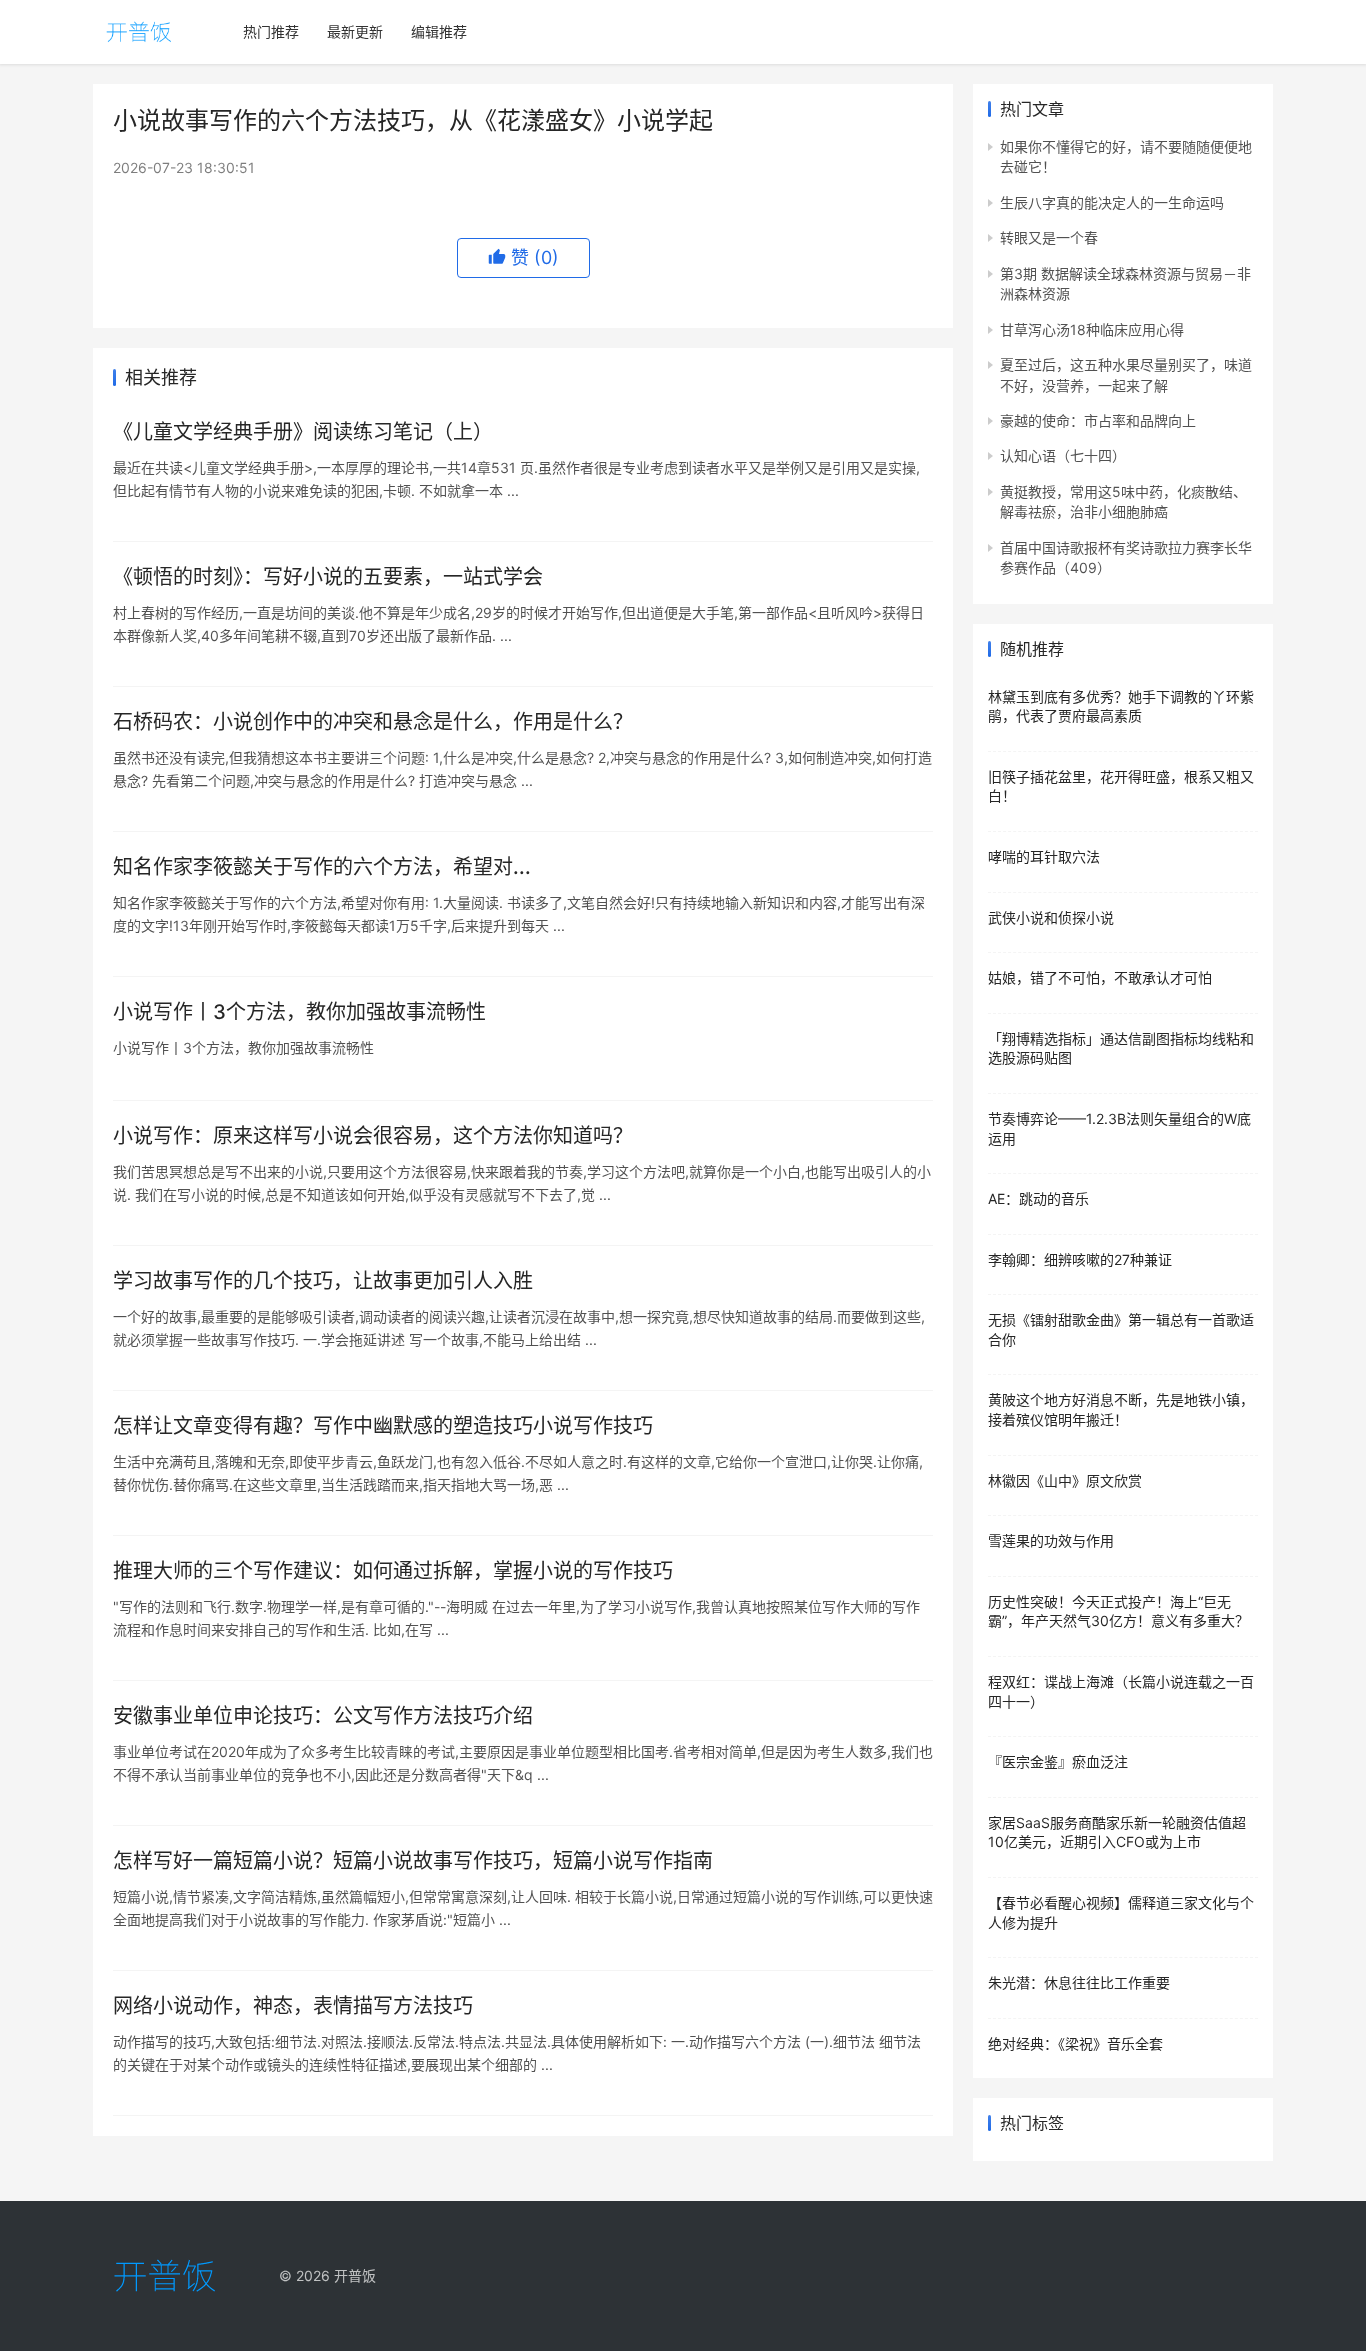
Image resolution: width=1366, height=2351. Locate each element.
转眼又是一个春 (1049, 237)
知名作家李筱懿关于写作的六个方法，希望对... (322, 867)
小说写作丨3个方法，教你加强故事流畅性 (299, 1012)
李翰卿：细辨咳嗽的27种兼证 (1080, 1259)
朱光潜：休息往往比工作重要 (1079, 1982)
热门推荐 (271, 31)
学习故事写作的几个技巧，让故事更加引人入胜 (323, 1281)
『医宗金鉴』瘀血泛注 (1058, 1761)
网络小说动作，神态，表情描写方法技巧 (293, 2006)
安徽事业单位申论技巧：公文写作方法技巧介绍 (323, 1716)
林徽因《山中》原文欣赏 (1065, 1480)
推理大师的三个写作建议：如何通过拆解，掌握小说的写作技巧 (393, 1571)
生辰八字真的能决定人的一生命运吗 (1112, 202)
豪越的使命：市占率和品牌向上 (1098, 420)
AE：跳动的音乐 (1038, 1198)
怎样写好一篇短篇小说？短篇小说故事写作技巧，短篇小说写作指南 (413, 1861)
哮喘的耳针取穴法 (1044, 856)
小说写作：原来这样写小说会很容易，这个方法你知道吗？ (373, 1136)
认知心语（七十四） (1063, 455)
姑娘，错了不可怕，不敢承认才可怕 (1100, 977)
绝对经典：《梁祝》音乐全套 (1075, 2043)
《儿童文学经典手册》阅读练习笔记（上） (303, 432)
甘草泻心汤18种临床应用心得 (1092, 329)
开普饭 (355, 2275)
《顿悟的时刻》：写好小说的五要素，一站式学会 (328, 577)
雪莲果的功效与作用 (1051, 1540)
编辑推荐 (439, 31)
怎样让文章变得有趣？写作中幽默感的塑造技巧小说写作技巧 (383, 1426)
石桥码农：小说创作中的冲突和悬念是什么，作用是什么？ (373, 722)
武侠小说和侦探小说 (1051, 917)
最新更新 (355, 31)
